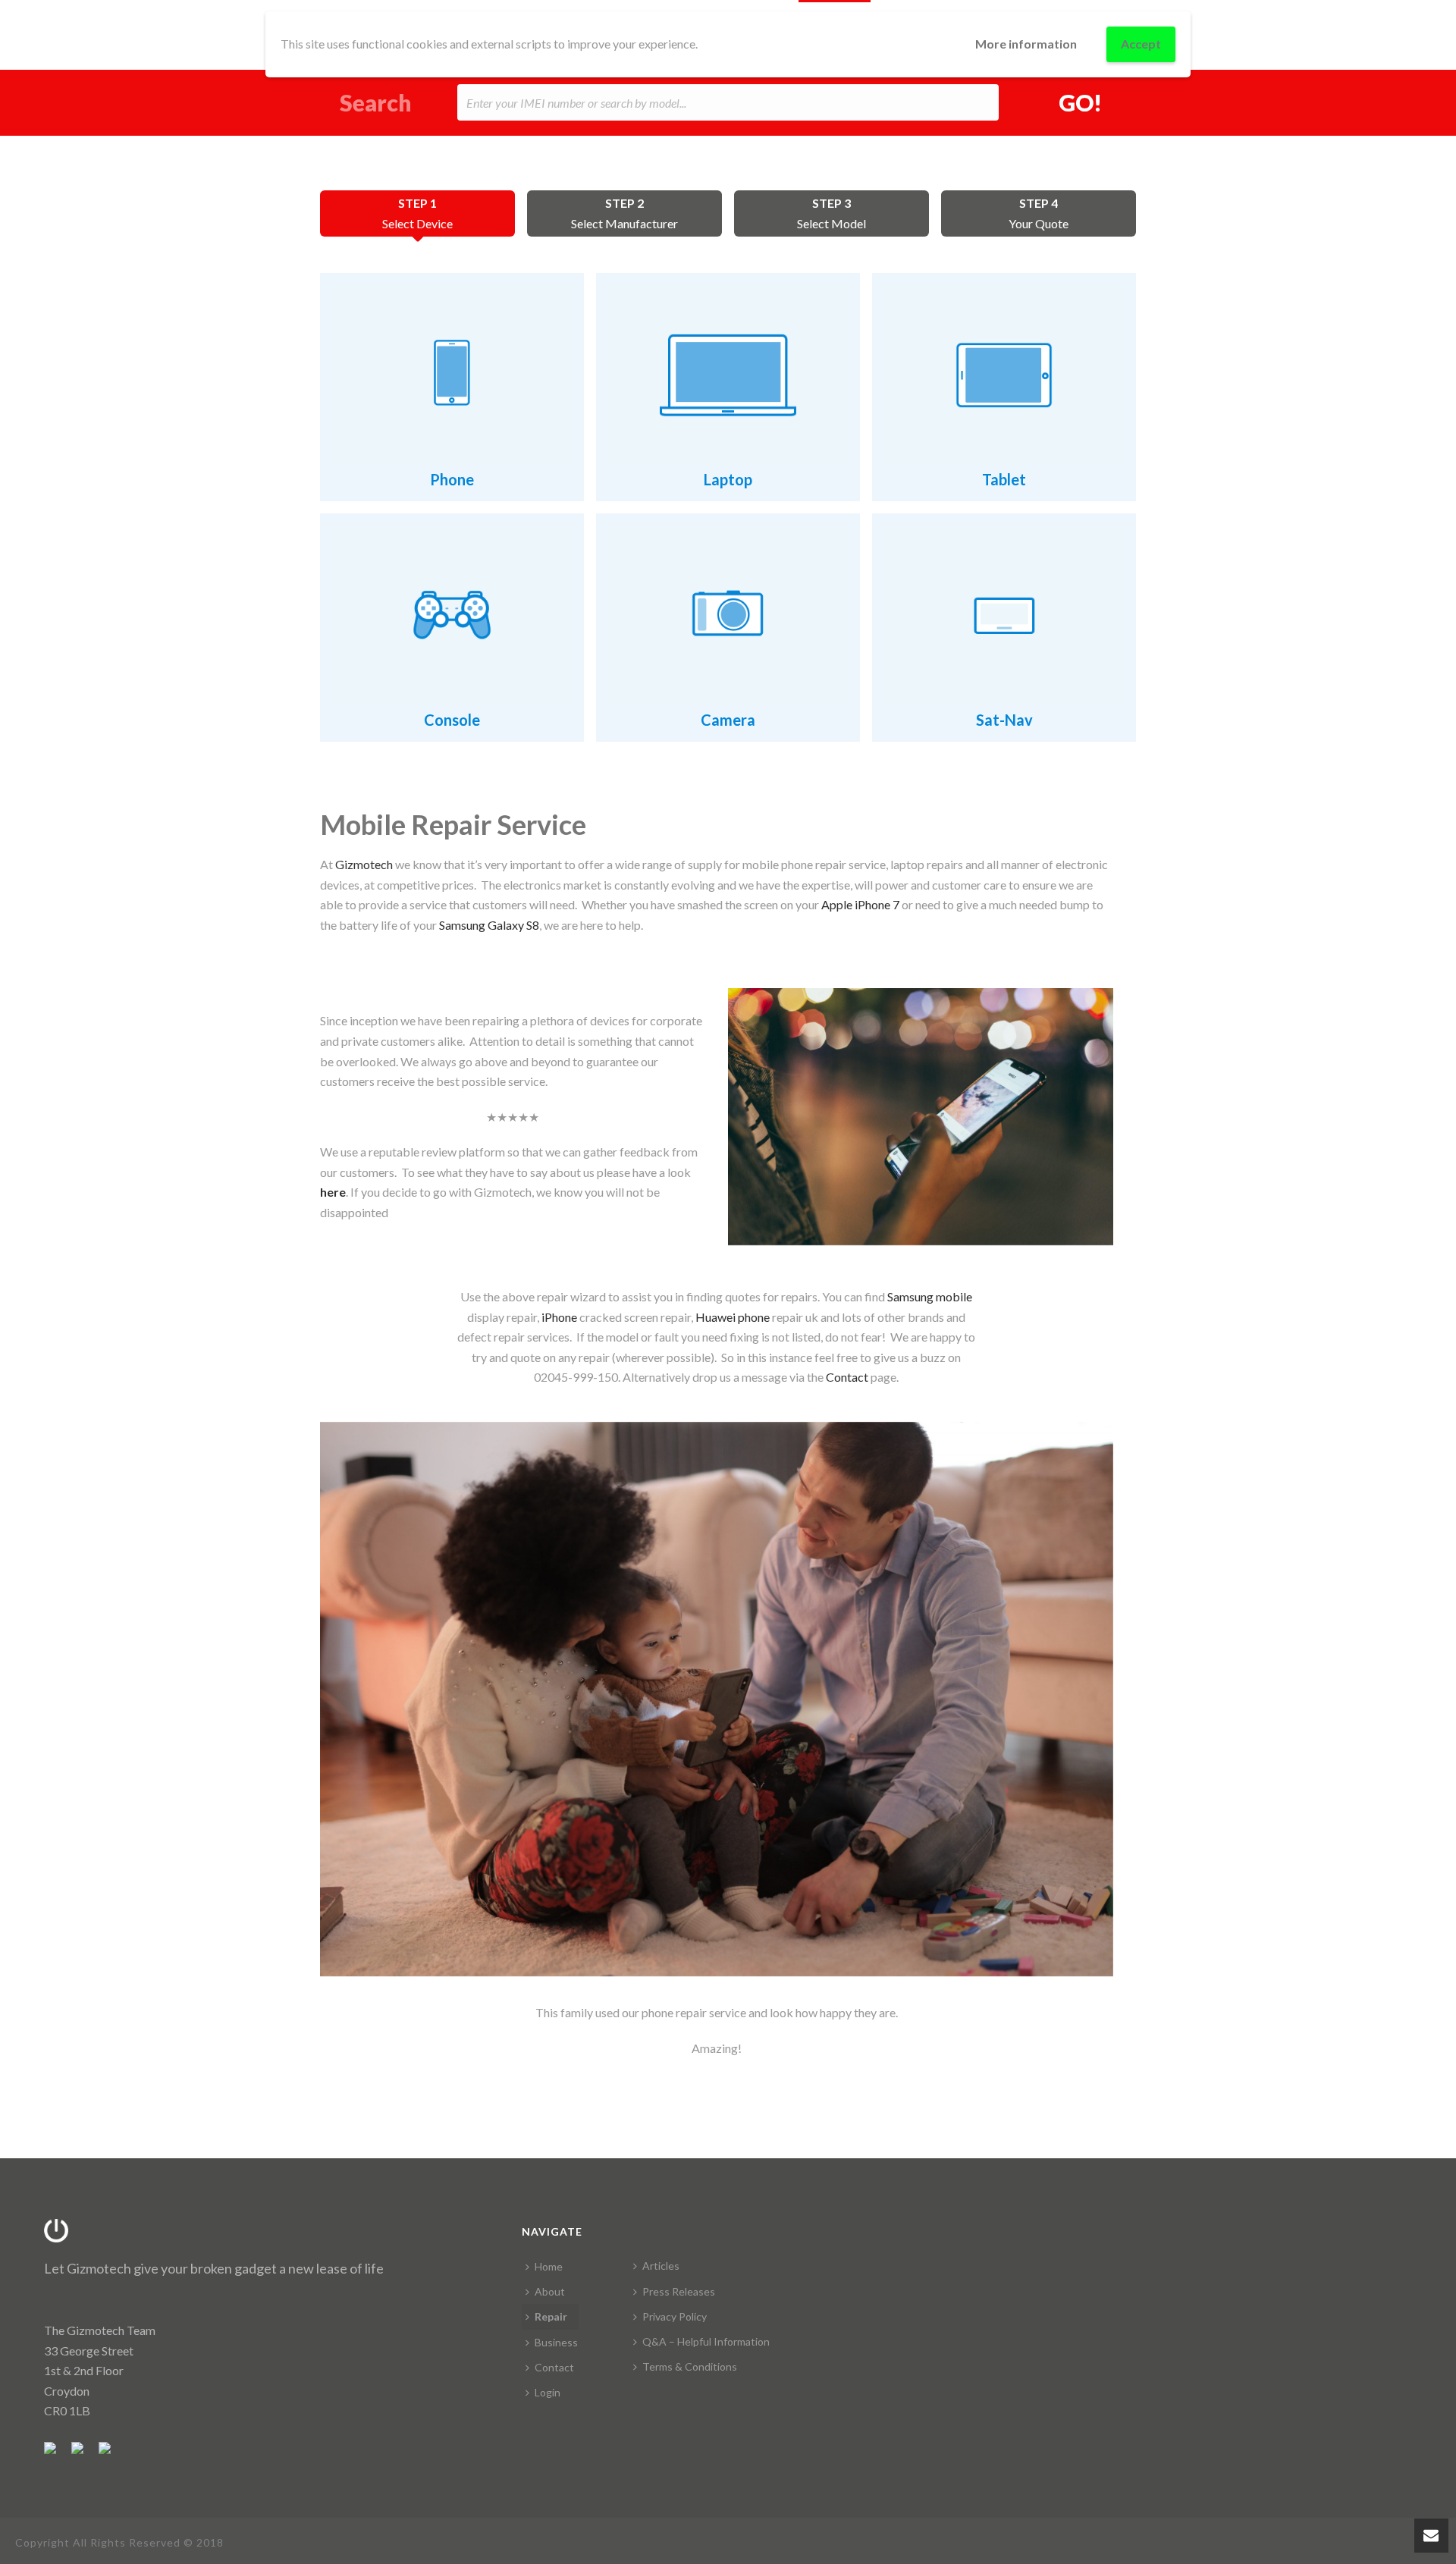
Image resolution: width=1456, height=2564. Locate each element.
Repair (551, 2316)
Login (548, 2392)
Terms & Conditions (690, 2366)
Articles (661, 2266)
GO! (1080, 102)
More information (1026, 44)
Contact (554, 2367)
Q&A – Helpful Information (706, 2341)
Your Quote (1039, 213)
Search (376, 103)
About (550, 2291)
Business (556, 2342)
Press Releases (679, 2291)
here (333, 1192)
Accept (1141, 44)
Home (549, 2266)
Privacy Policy (675, 2316)
